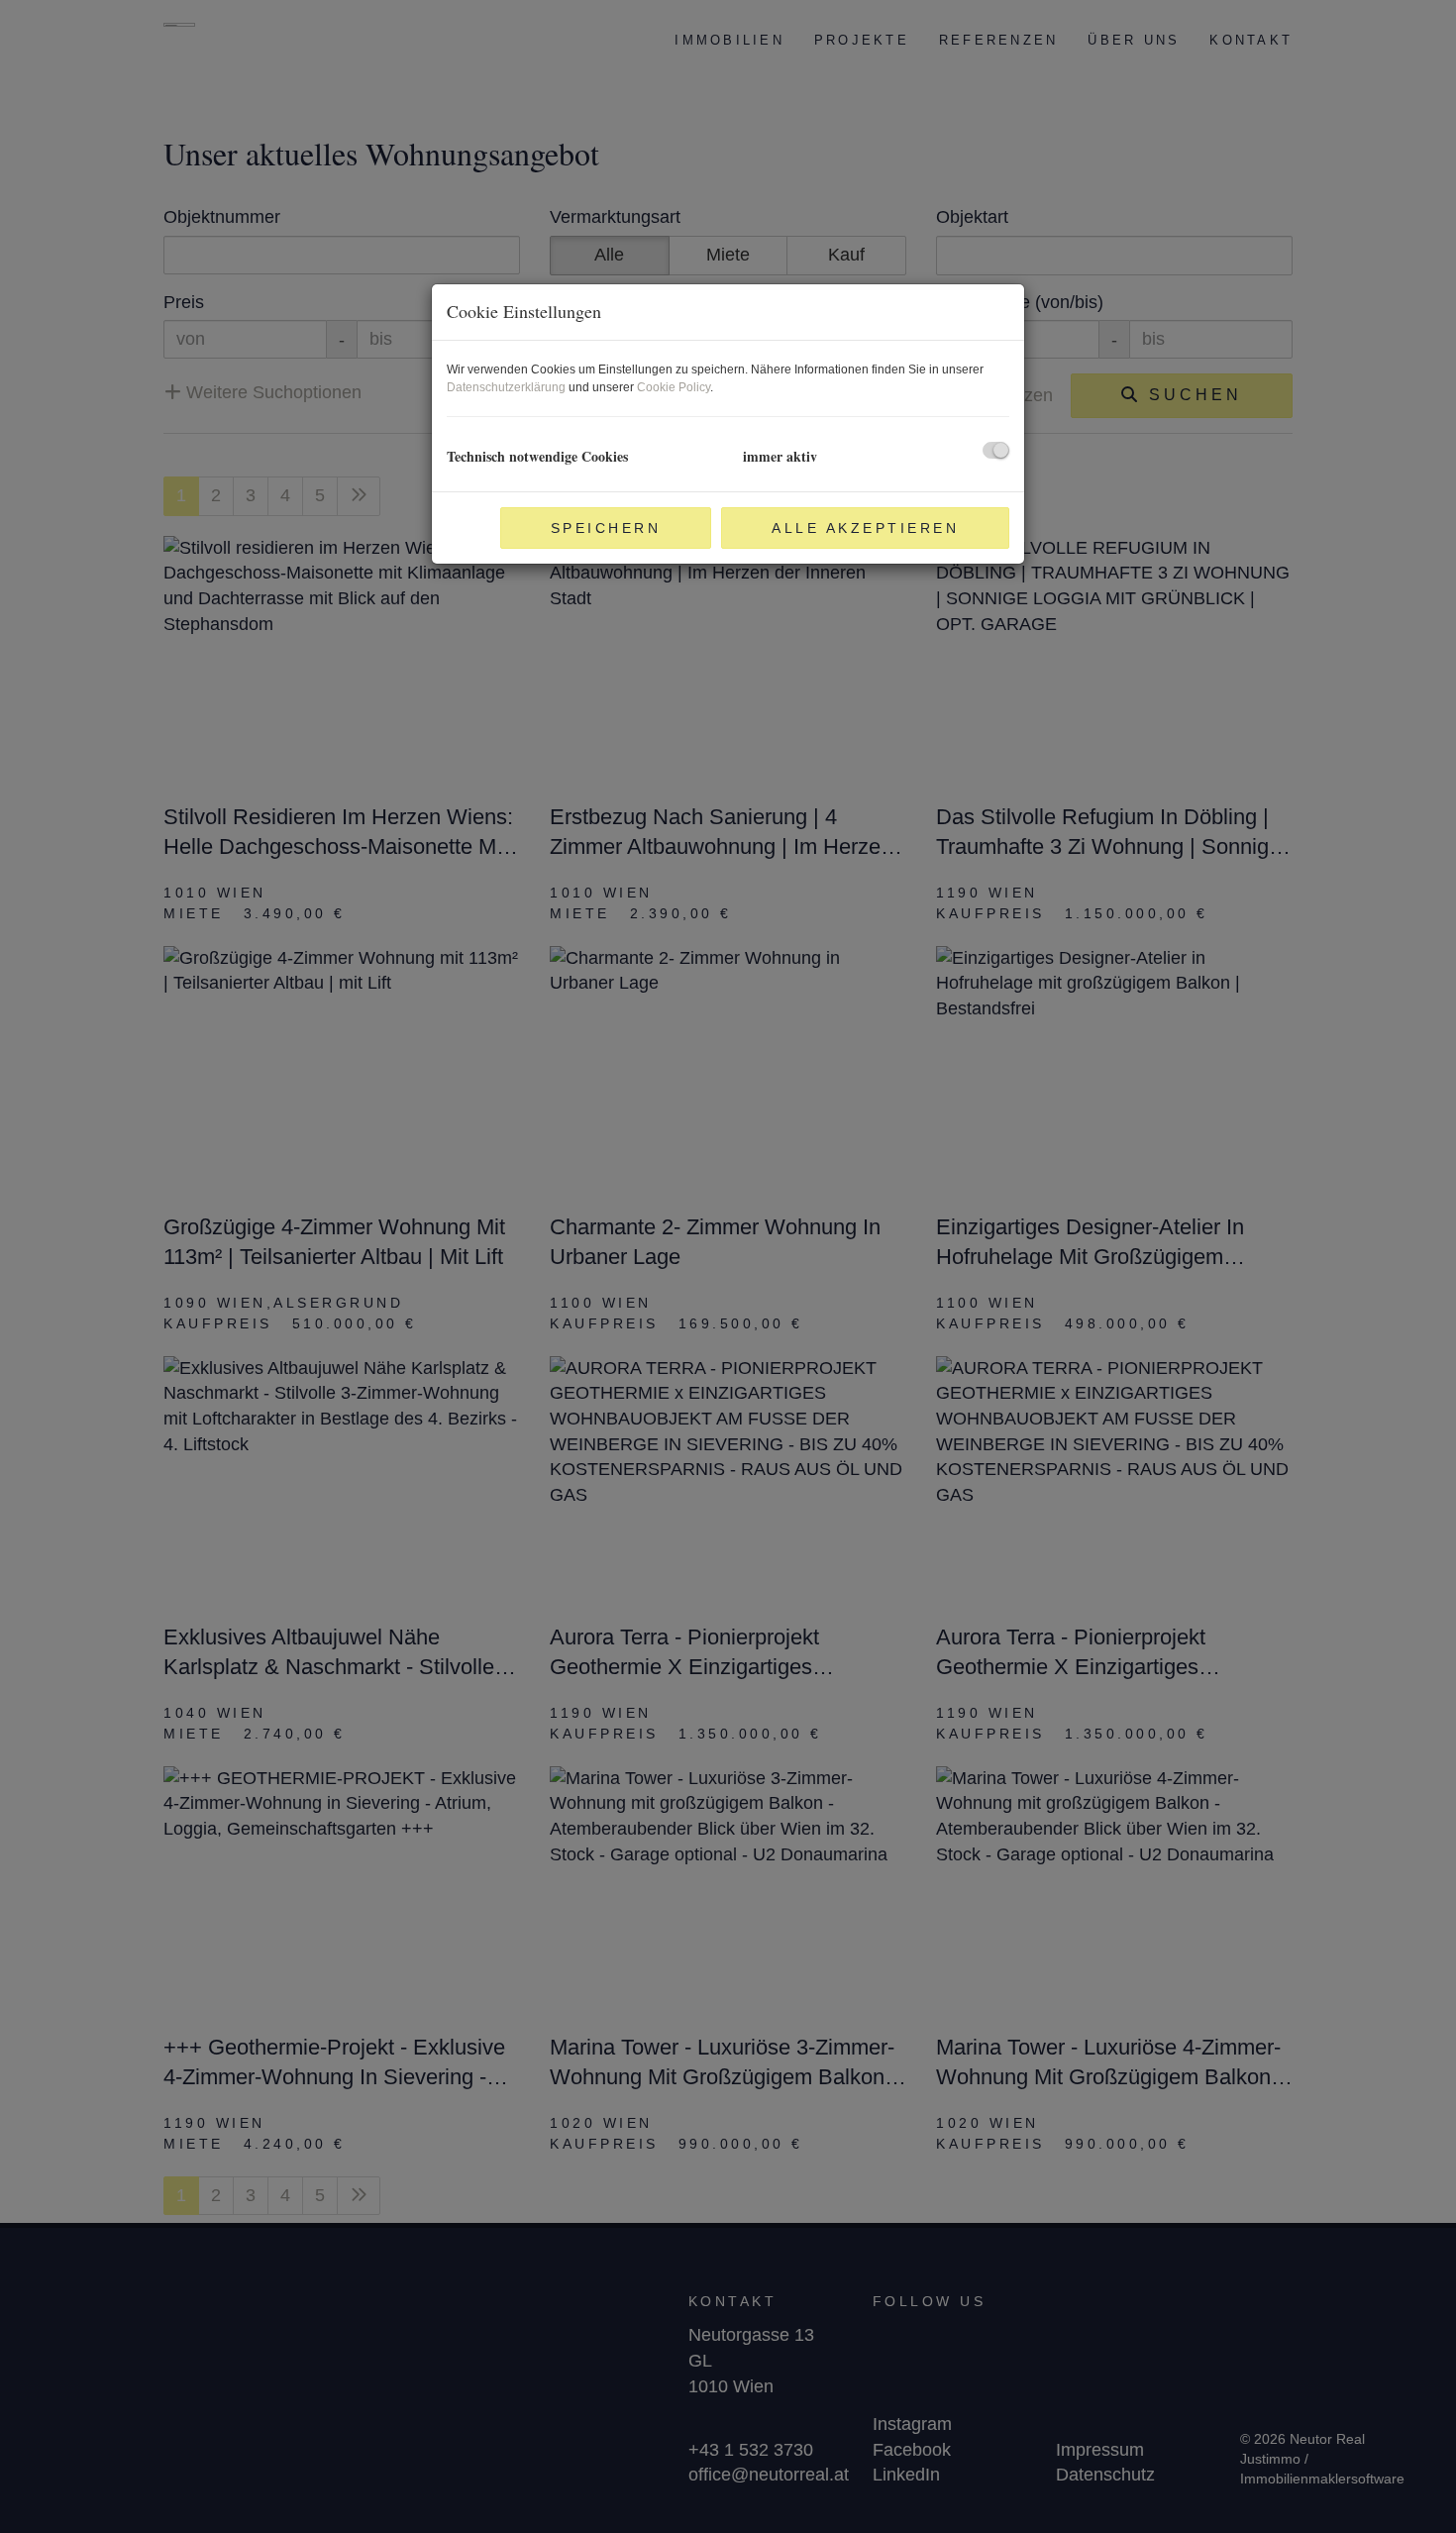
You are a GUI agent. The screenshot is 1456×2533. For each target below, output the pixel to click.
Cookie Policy (674, 387)
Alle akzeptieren (865, 528)
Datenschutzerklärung (506, 387)
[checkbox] (996, 450)
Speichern (606, 528)
